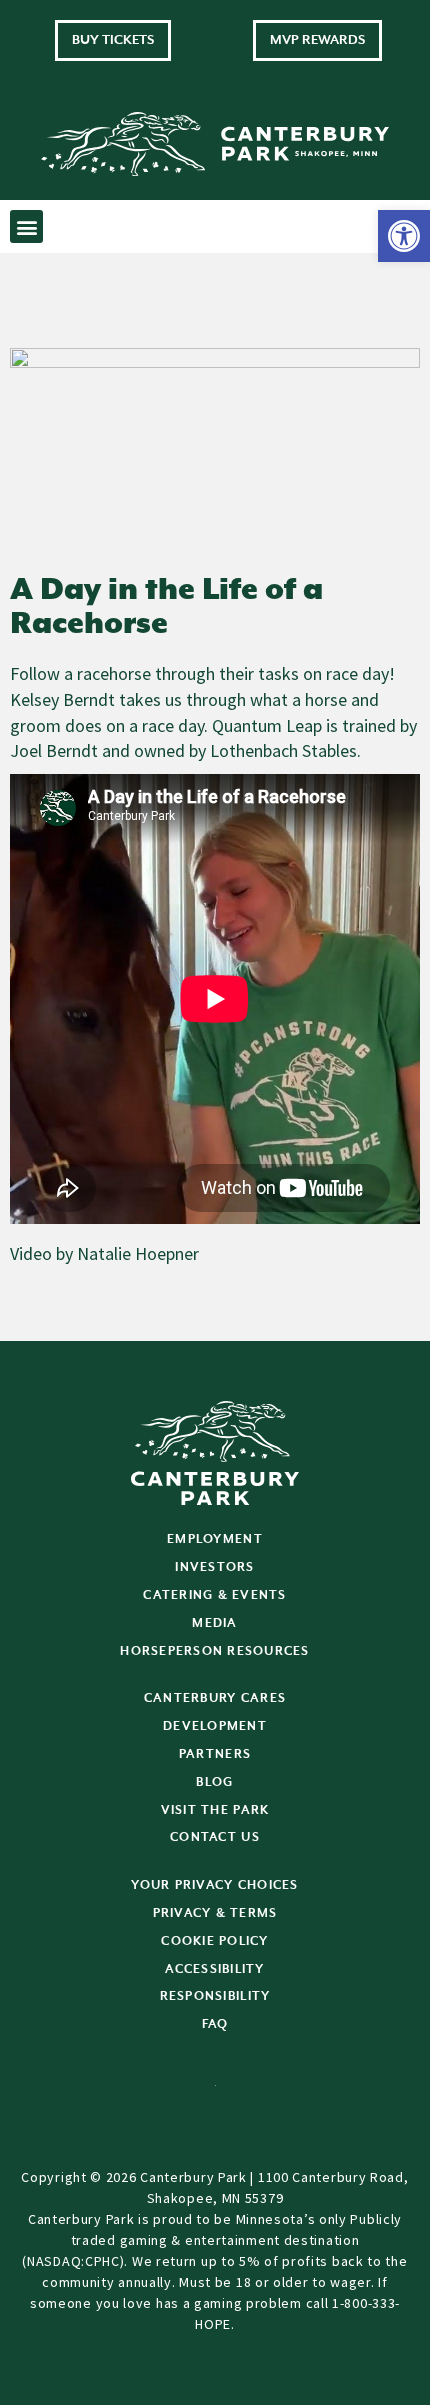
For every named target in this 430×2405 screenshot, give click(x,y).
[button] (404, 236)
